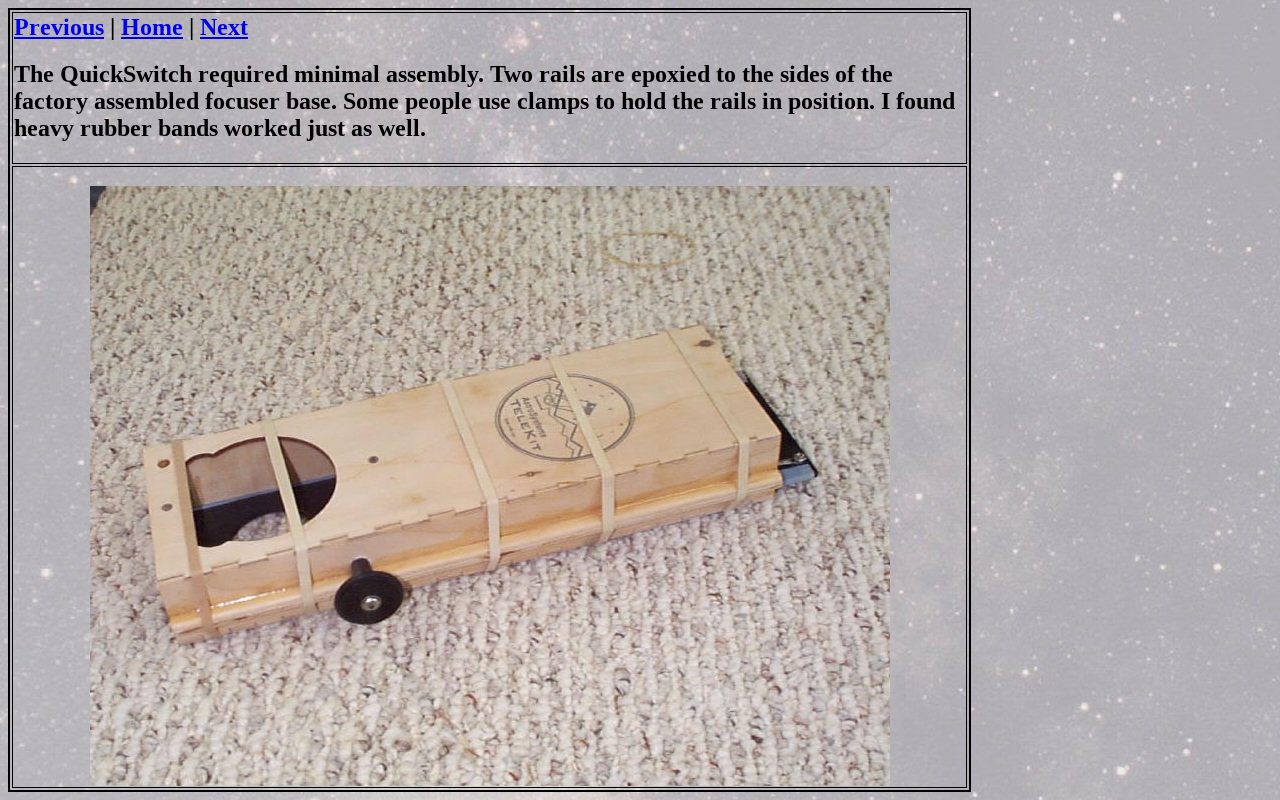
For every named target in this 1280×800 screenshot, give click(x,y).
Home (152, 27)
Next (224, 27)
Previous (59, 27)
